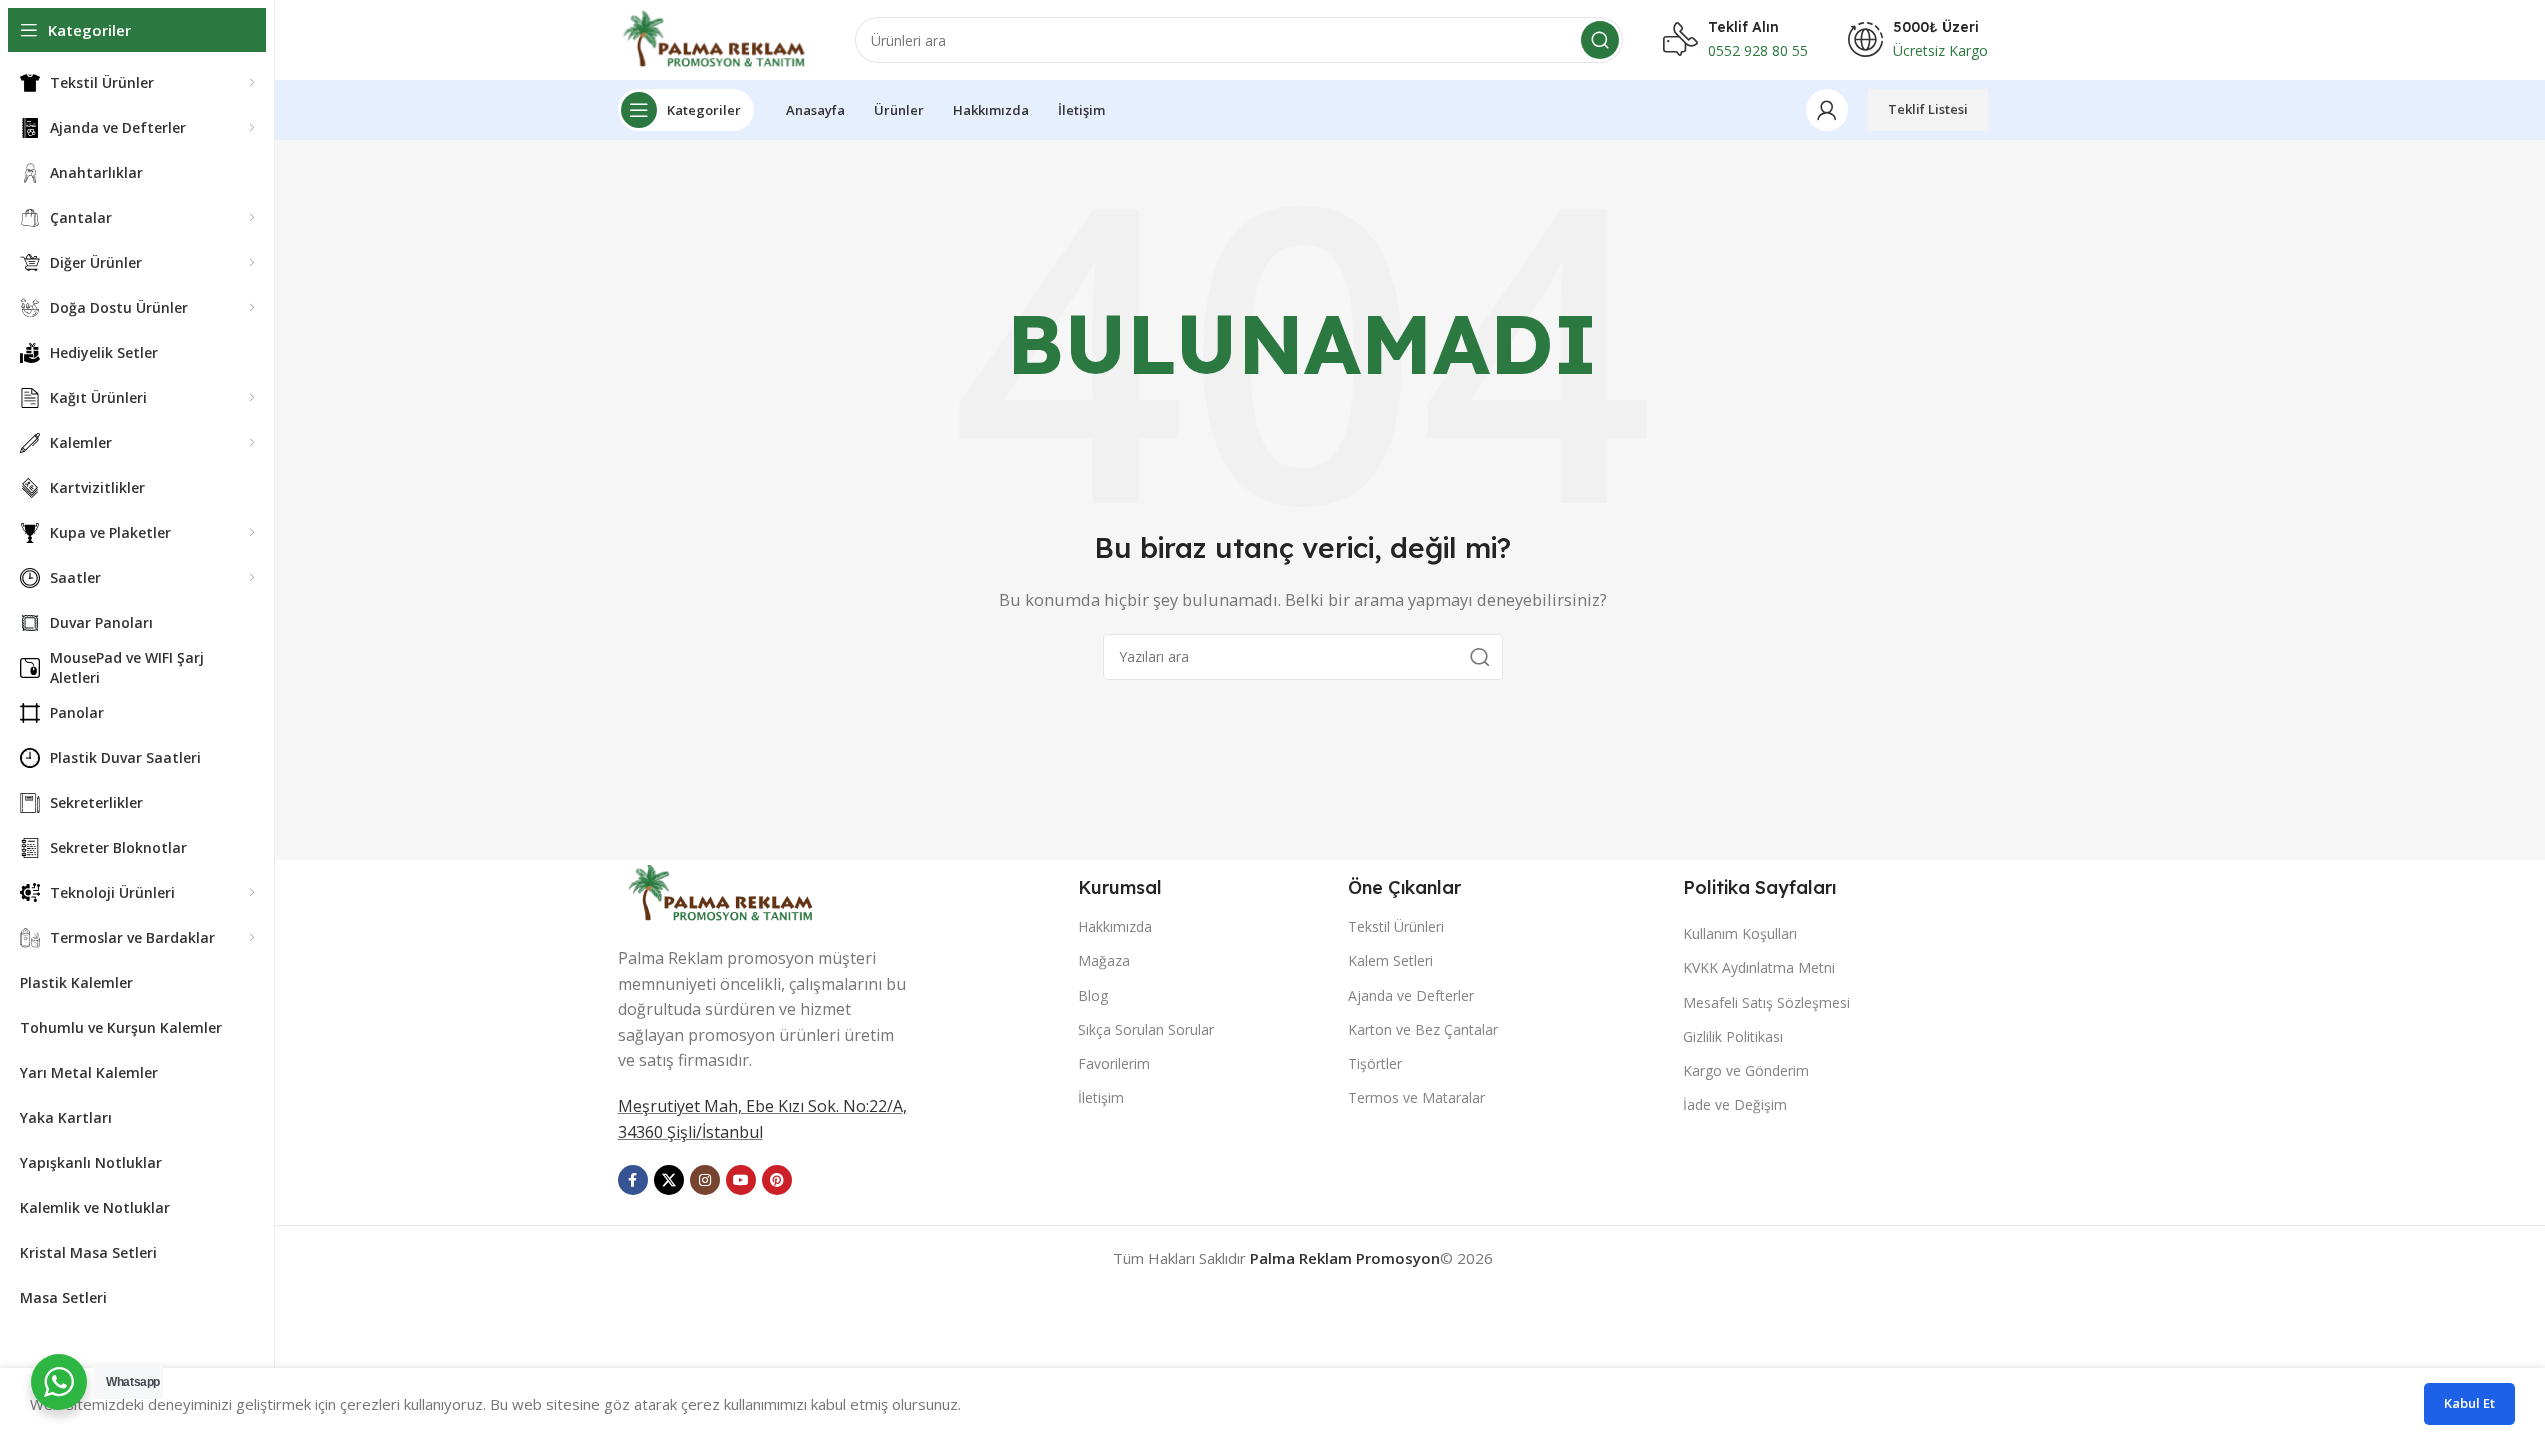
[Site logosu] (716, 38)
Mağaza (1104, 960)
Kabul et (2469, 1403)
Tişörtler (1375, 1063)
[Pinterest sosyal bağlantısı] (777, 1180)
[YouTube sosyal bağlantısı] (741, 1180)
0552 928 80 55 (1758, 50)
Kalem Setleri (1390, 960)
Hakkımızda (1115, 926)
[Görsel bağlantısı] (723, 891)
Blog (1093, 995)
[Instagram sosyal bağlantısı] (705, 1180)
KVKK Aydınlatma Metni (1759, 967)
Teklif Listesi (1928, 109)
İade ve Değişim (1735, 1104)
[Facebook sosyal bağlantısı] (633, 1180)
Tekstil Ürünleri (1396, 926)
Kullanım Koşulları (1740, 933)
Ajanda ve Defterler (1411, 995)
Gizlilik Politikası (1733, 1036)
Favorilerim (1114, 1063)
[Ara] (1600, 40)
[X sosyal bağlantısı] (669, 1180)
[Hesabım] (1827, 110)
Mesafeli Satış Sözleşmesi (1766, 1002)
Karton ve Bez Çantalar (1423, 1029)
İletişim (1101, 1097)
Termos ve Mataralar (1416, 1097)
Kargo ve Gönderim (1746, 1070)
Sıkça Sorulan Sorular (1146, 1029)
